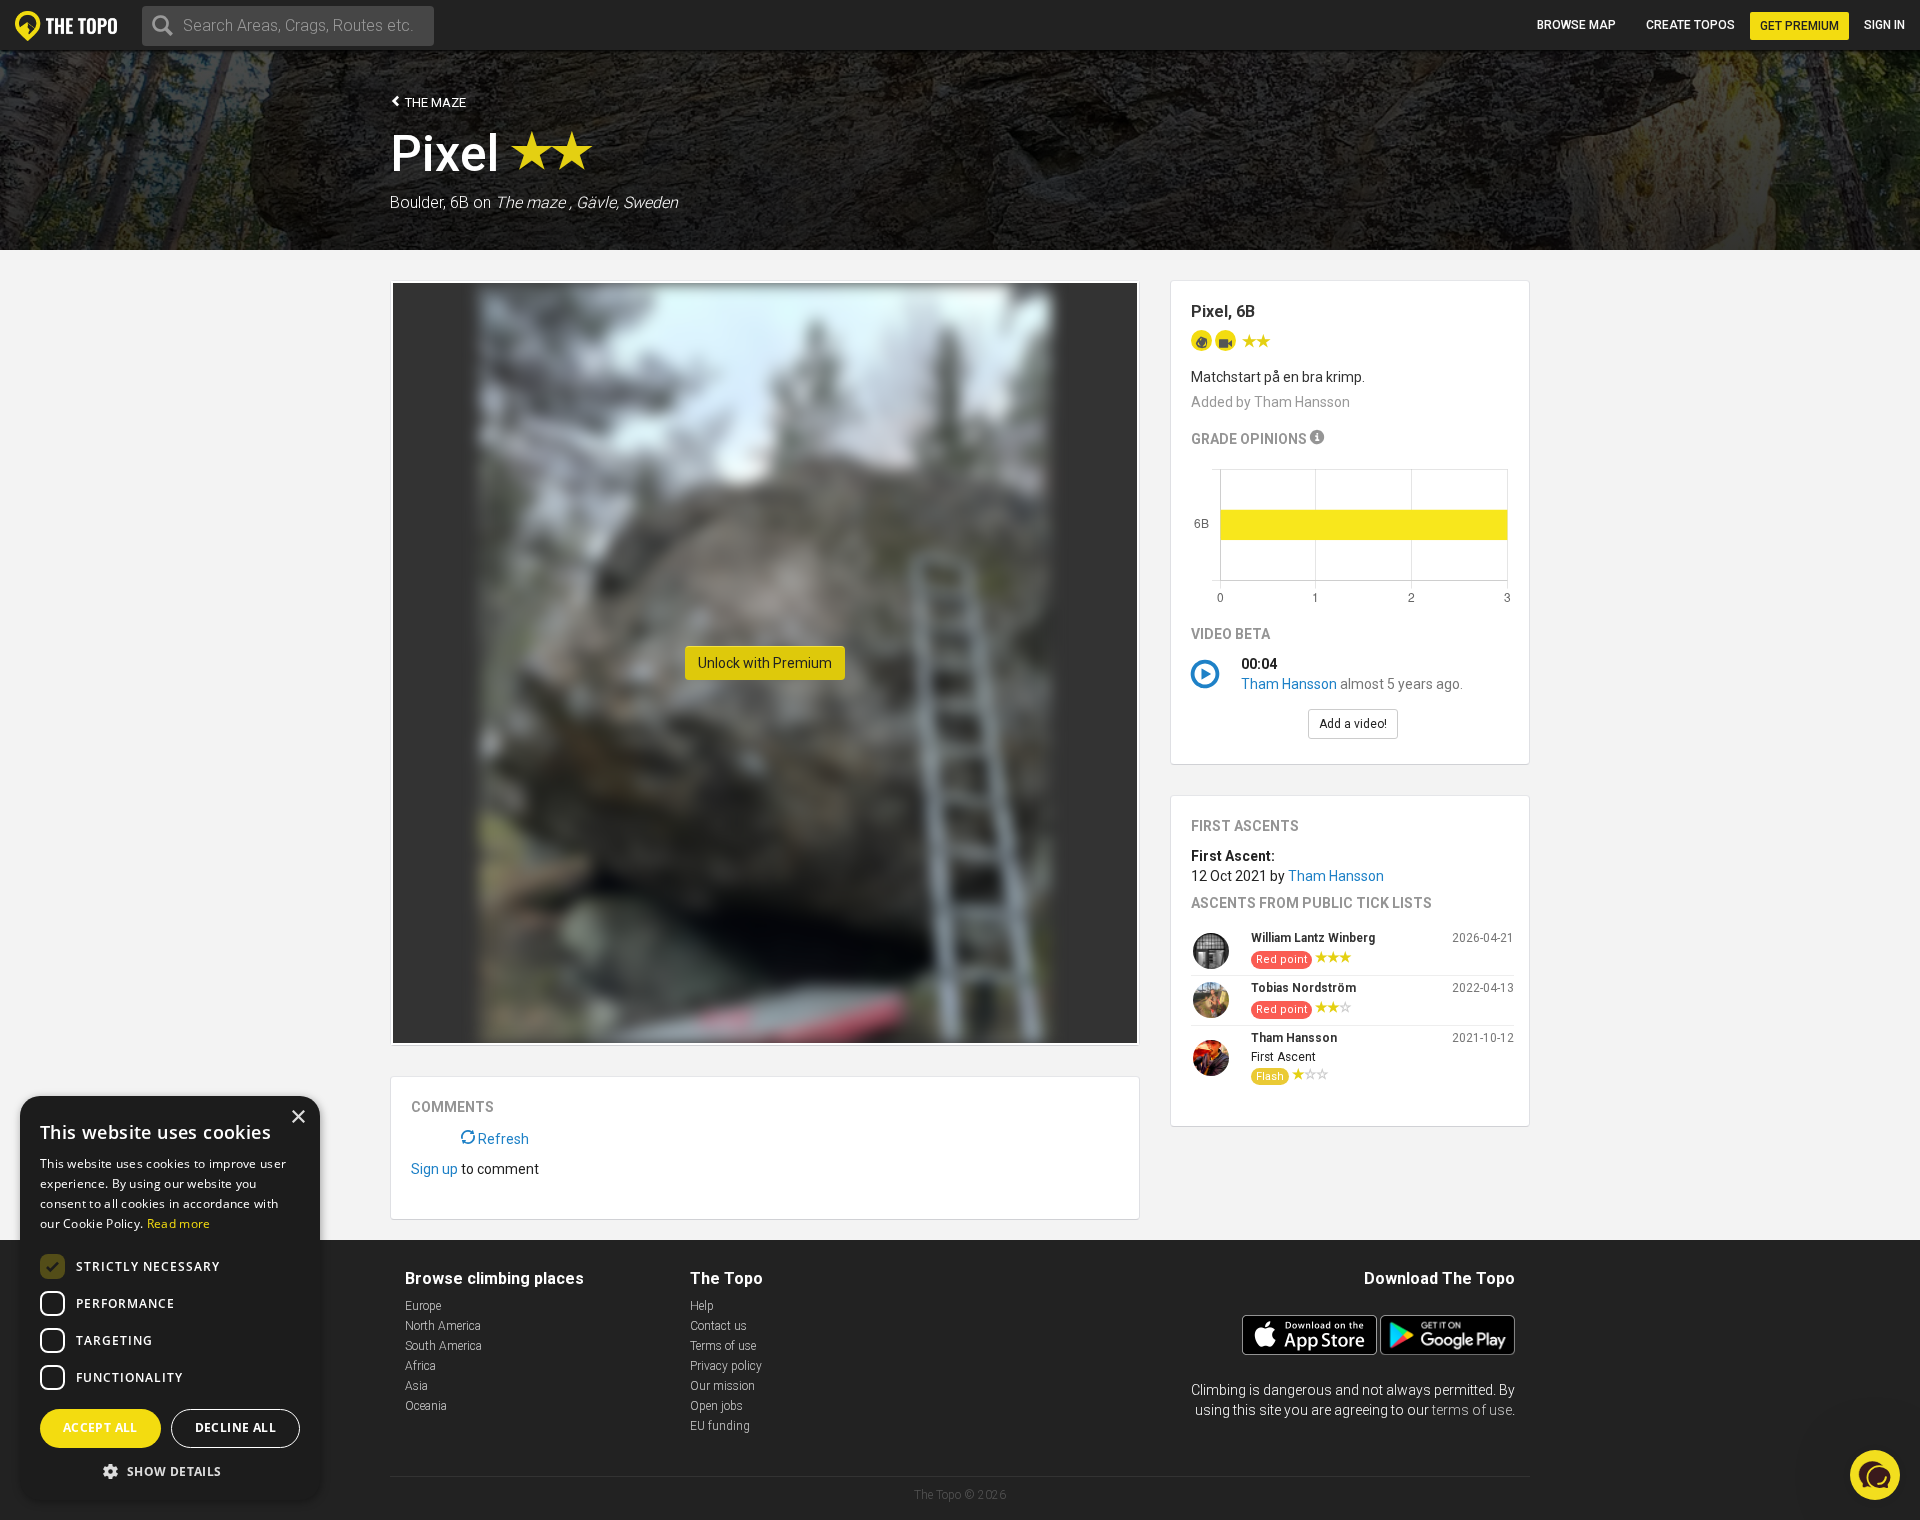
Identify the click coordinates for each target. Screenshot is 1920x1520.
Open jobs (716, 1406)
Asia (416, 1386)
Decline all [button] (235, 1427)
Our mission (722, 1386)
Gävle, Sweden (627, 202)
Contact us (718, 1326)
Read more (179, 1223)
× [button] (297, 1117)
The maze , (533, 202)
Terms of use (723, 1346)
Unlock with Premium (765, 663)
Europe (423, 1306)
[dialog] (170, 1298)
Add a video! (1353, 724)
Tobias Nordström (1303, 988)
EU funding (720, 1426)
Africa (420, 1366)
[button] (170, 1470)
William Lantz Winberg (1313, 938)
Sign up (434, 1169)
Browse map (1576, 25)
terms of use (1472, 1410)
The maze (434, 102)
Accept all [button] (100, 1427)
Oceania (426, 1406)
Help (702, 1306)
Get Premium (1799, 26)
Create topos (1690, 25)
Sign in (1884, 25)
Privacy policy (726, 1366)
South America (443, 1346)
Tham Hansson (1289, 684)
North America (443, 1326)
